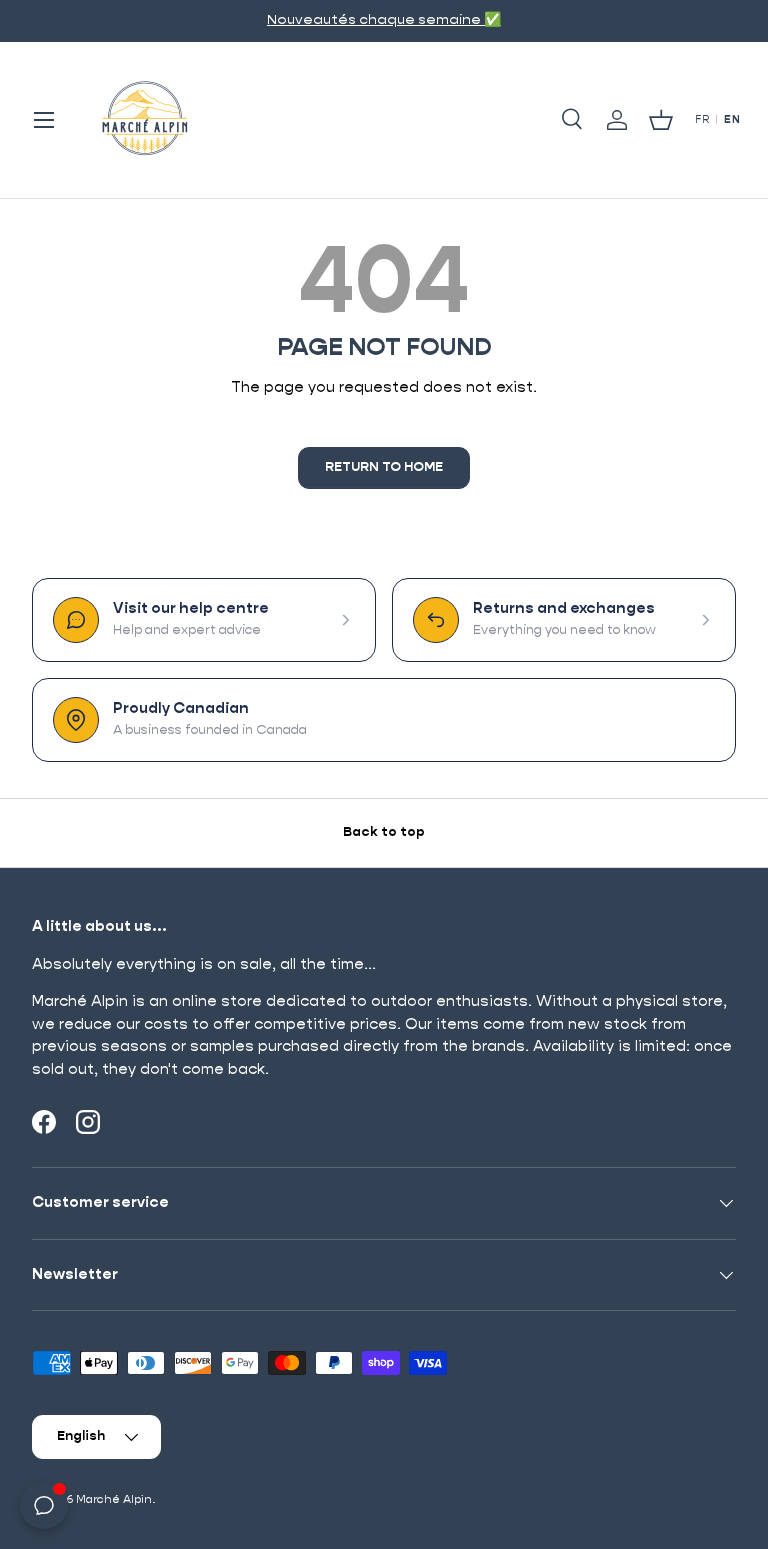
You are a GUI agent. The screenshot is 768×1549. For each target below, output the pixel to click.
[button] (661, 120)
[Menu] (44, 120)
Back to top (384, 832)
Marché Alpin (114, 1499)
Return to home (384, 467)
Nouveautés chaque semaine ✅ (384, 20)
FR (702, 120)
